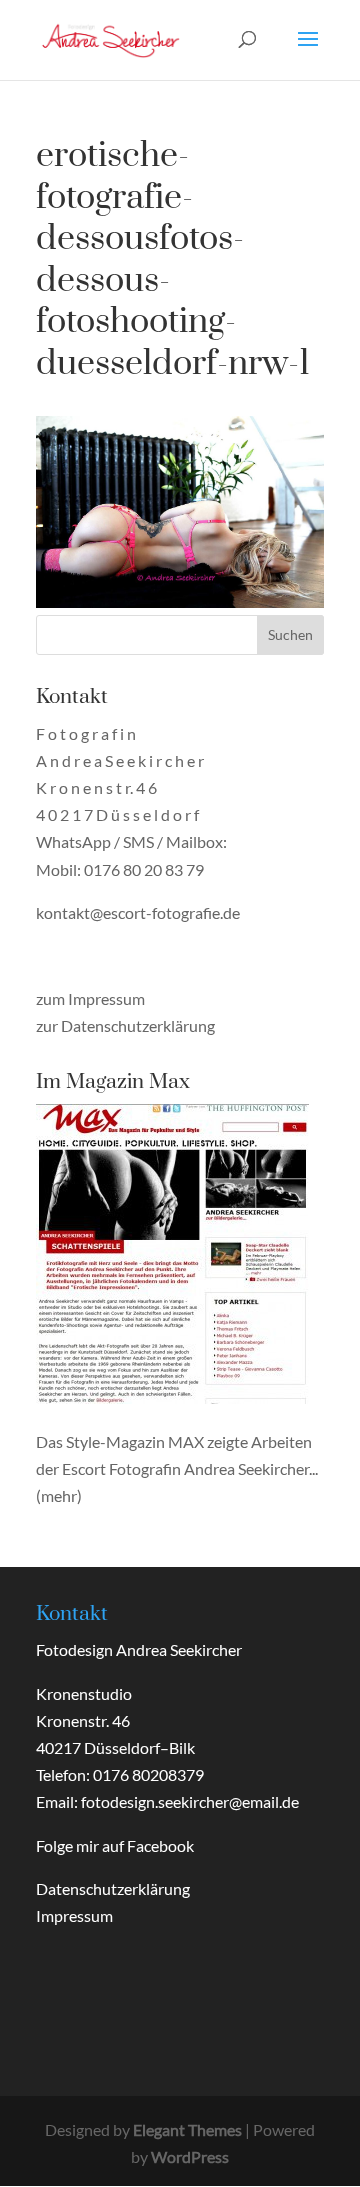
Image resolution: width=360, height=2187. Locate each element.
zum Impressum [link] (90, 998)
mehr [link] (59, 1495)
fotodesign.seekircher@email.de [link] (190, 1801)
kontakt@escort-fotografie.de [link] (138, 912)
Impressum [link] (74, 1915)
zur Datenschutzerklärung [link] (125, 1025)
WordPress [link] (190, 2156)
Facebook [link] (160, 1845)
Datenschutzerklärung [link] (113, 1888)
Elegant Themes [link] (187, 2129)
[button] (308, 52)
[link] (111, 37)
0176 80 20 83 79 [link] (144, 869)
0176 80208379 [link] (148, 1774)
